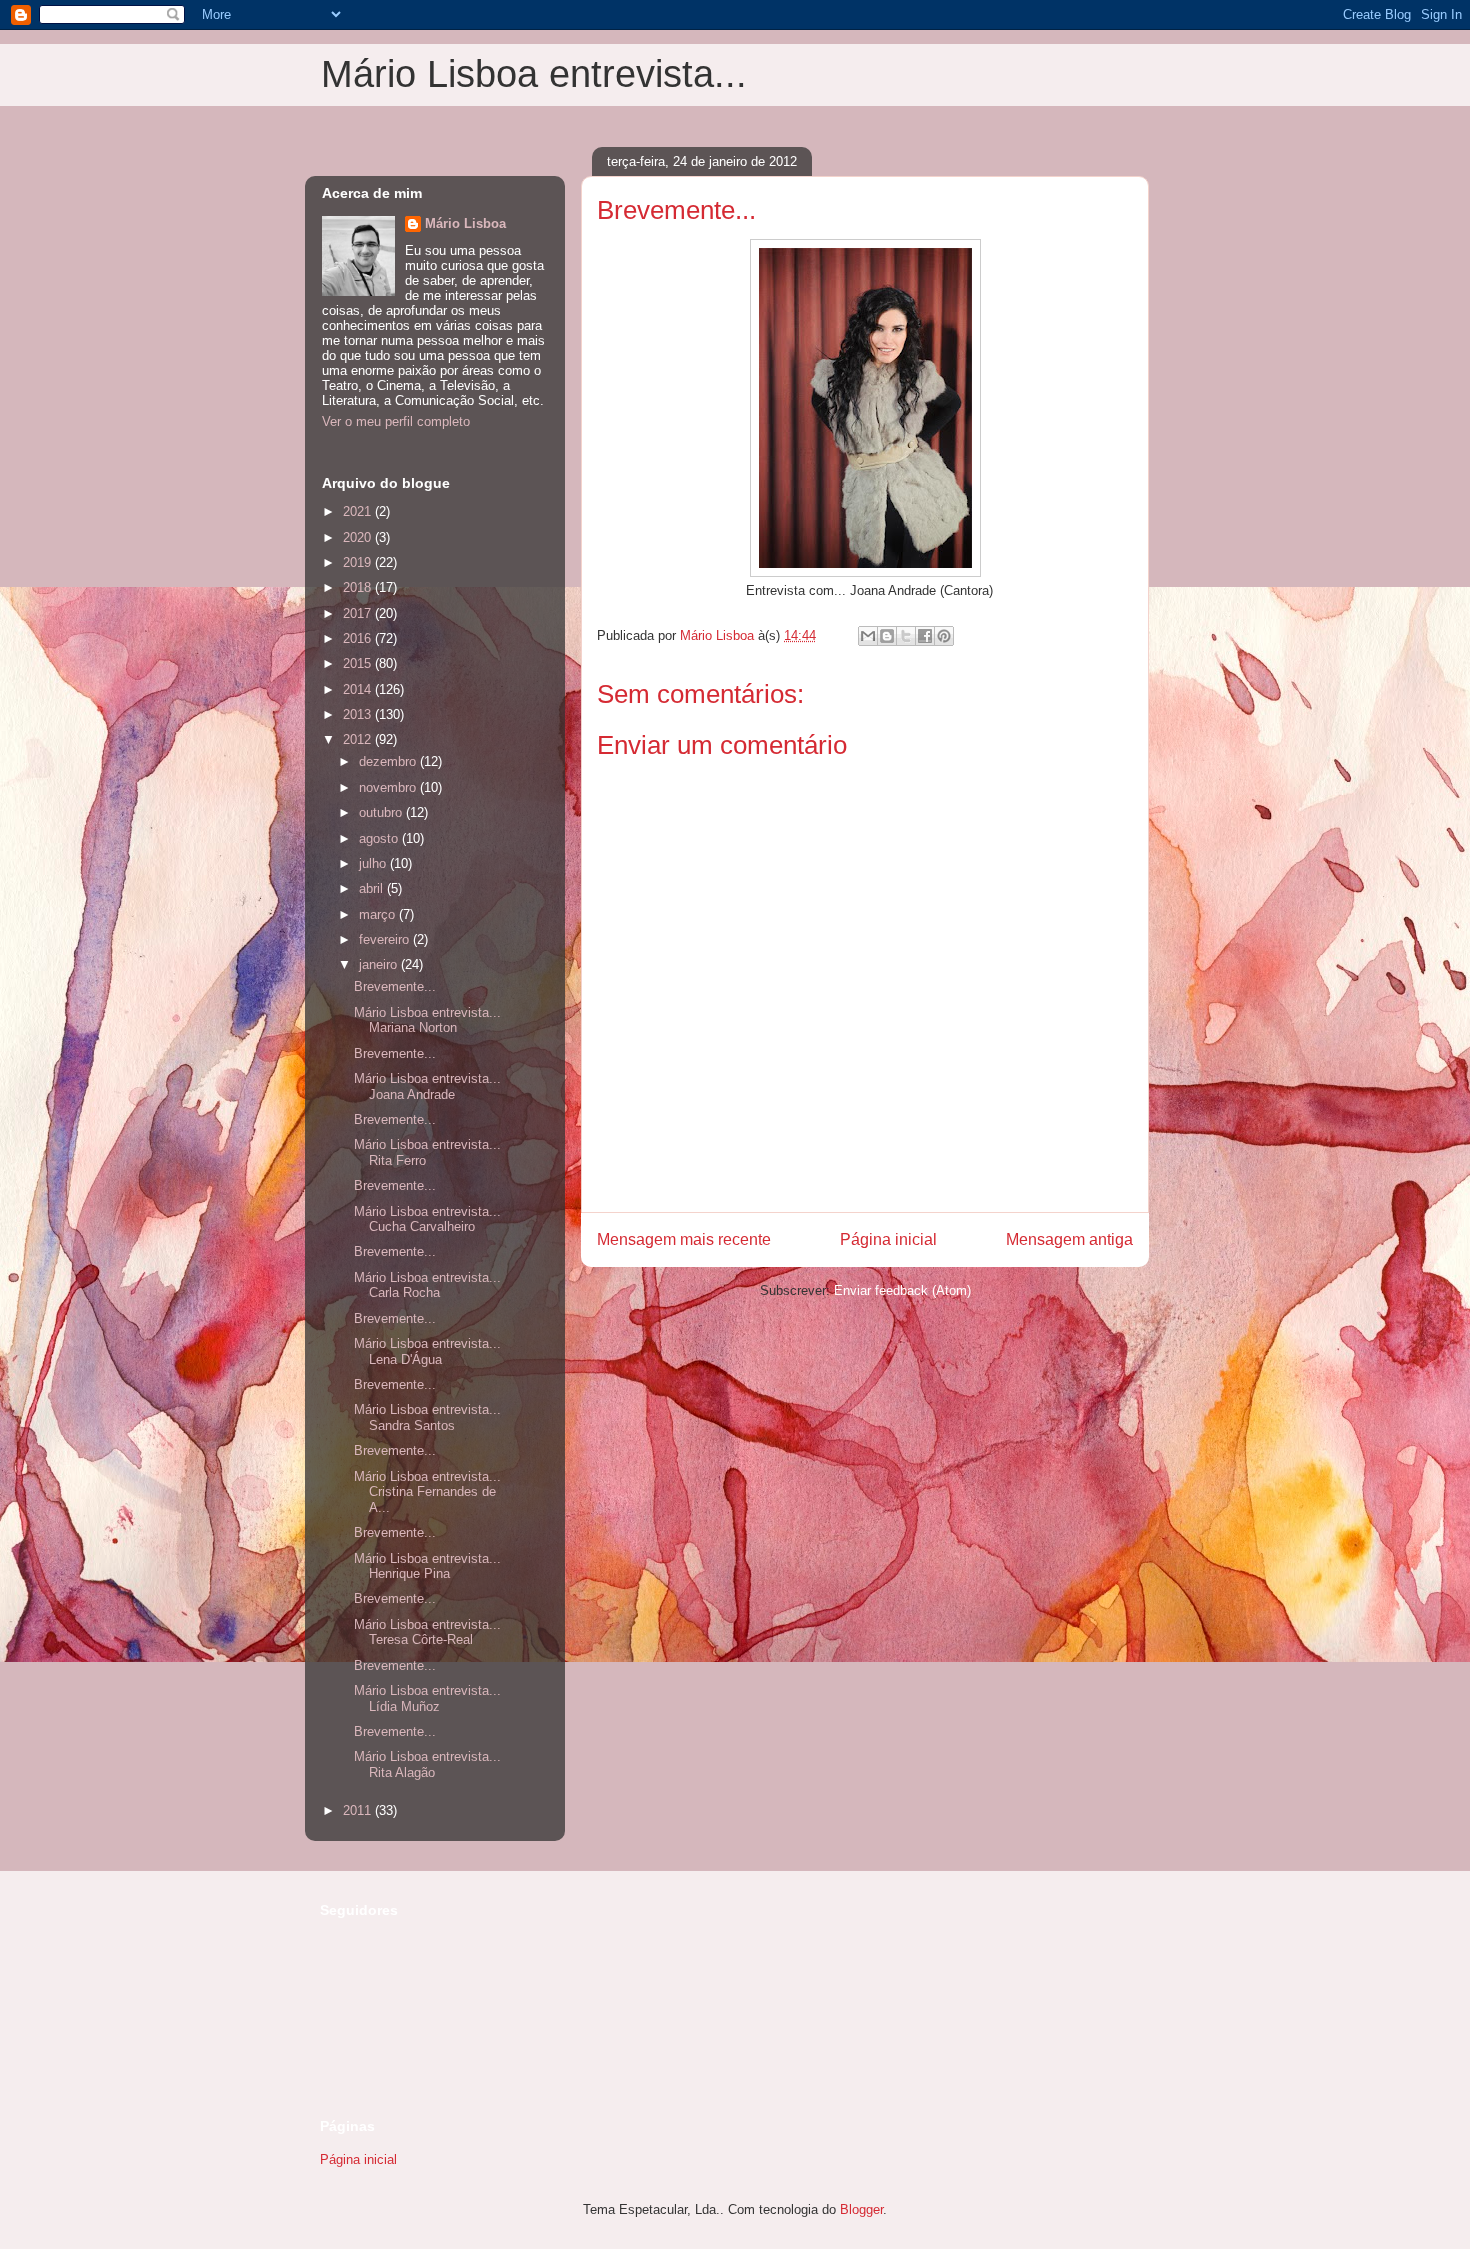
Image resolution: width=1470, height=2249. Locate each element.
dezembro (389, 761)
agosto (380, 838)
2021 (359, 511)
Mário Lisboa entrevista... (534, 74)
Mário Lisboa (465, 223)
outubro (382, 812)
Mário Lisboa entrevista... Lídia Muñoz (427, 1698)
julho (374, 863)
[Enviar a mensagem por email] (868, 636)
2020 (359, 537)
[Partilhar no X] (906, 636)
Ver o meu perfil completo (396, 421)
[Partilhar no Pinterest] (944, 636)
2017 (359, 613)
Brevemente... (395, 986)
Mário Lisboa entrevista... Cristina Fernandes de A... (427, 1492)
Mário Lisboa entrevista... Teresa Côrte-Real (427, 1632)
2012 (359, 739)
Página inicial (888, 1239)
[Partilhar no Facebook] (925, 636)
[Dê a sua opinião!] (887, 636)
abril (373, 888)
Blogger (861, 2209)
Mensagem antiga (1069, 1239)
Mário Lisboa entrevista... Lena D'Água (427, 1351)
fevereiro (386, 939)
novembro (389, 787)
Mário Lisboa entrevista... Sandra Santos (427, 1417)
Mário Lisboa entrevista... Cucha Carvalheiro (427, 1219)
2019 (359, 562)
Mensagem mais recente (684, 1239)
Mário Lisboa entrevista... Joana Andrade (427, 1086)
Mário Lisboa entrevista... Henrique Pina (427, 1566)
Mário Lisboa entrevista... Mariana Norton (427, 1020)
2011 (359, 1810)
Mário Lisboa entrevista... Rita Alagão (427, 1764)
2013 (359, 714)
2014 (359, 689)
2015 (359, 663)
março (379, 914)
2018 (359, 587)
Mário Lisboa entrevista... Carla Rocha (427, 1285)
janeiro (380, 964)
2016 (359, 638)
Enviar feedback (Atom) (902, 1290)
